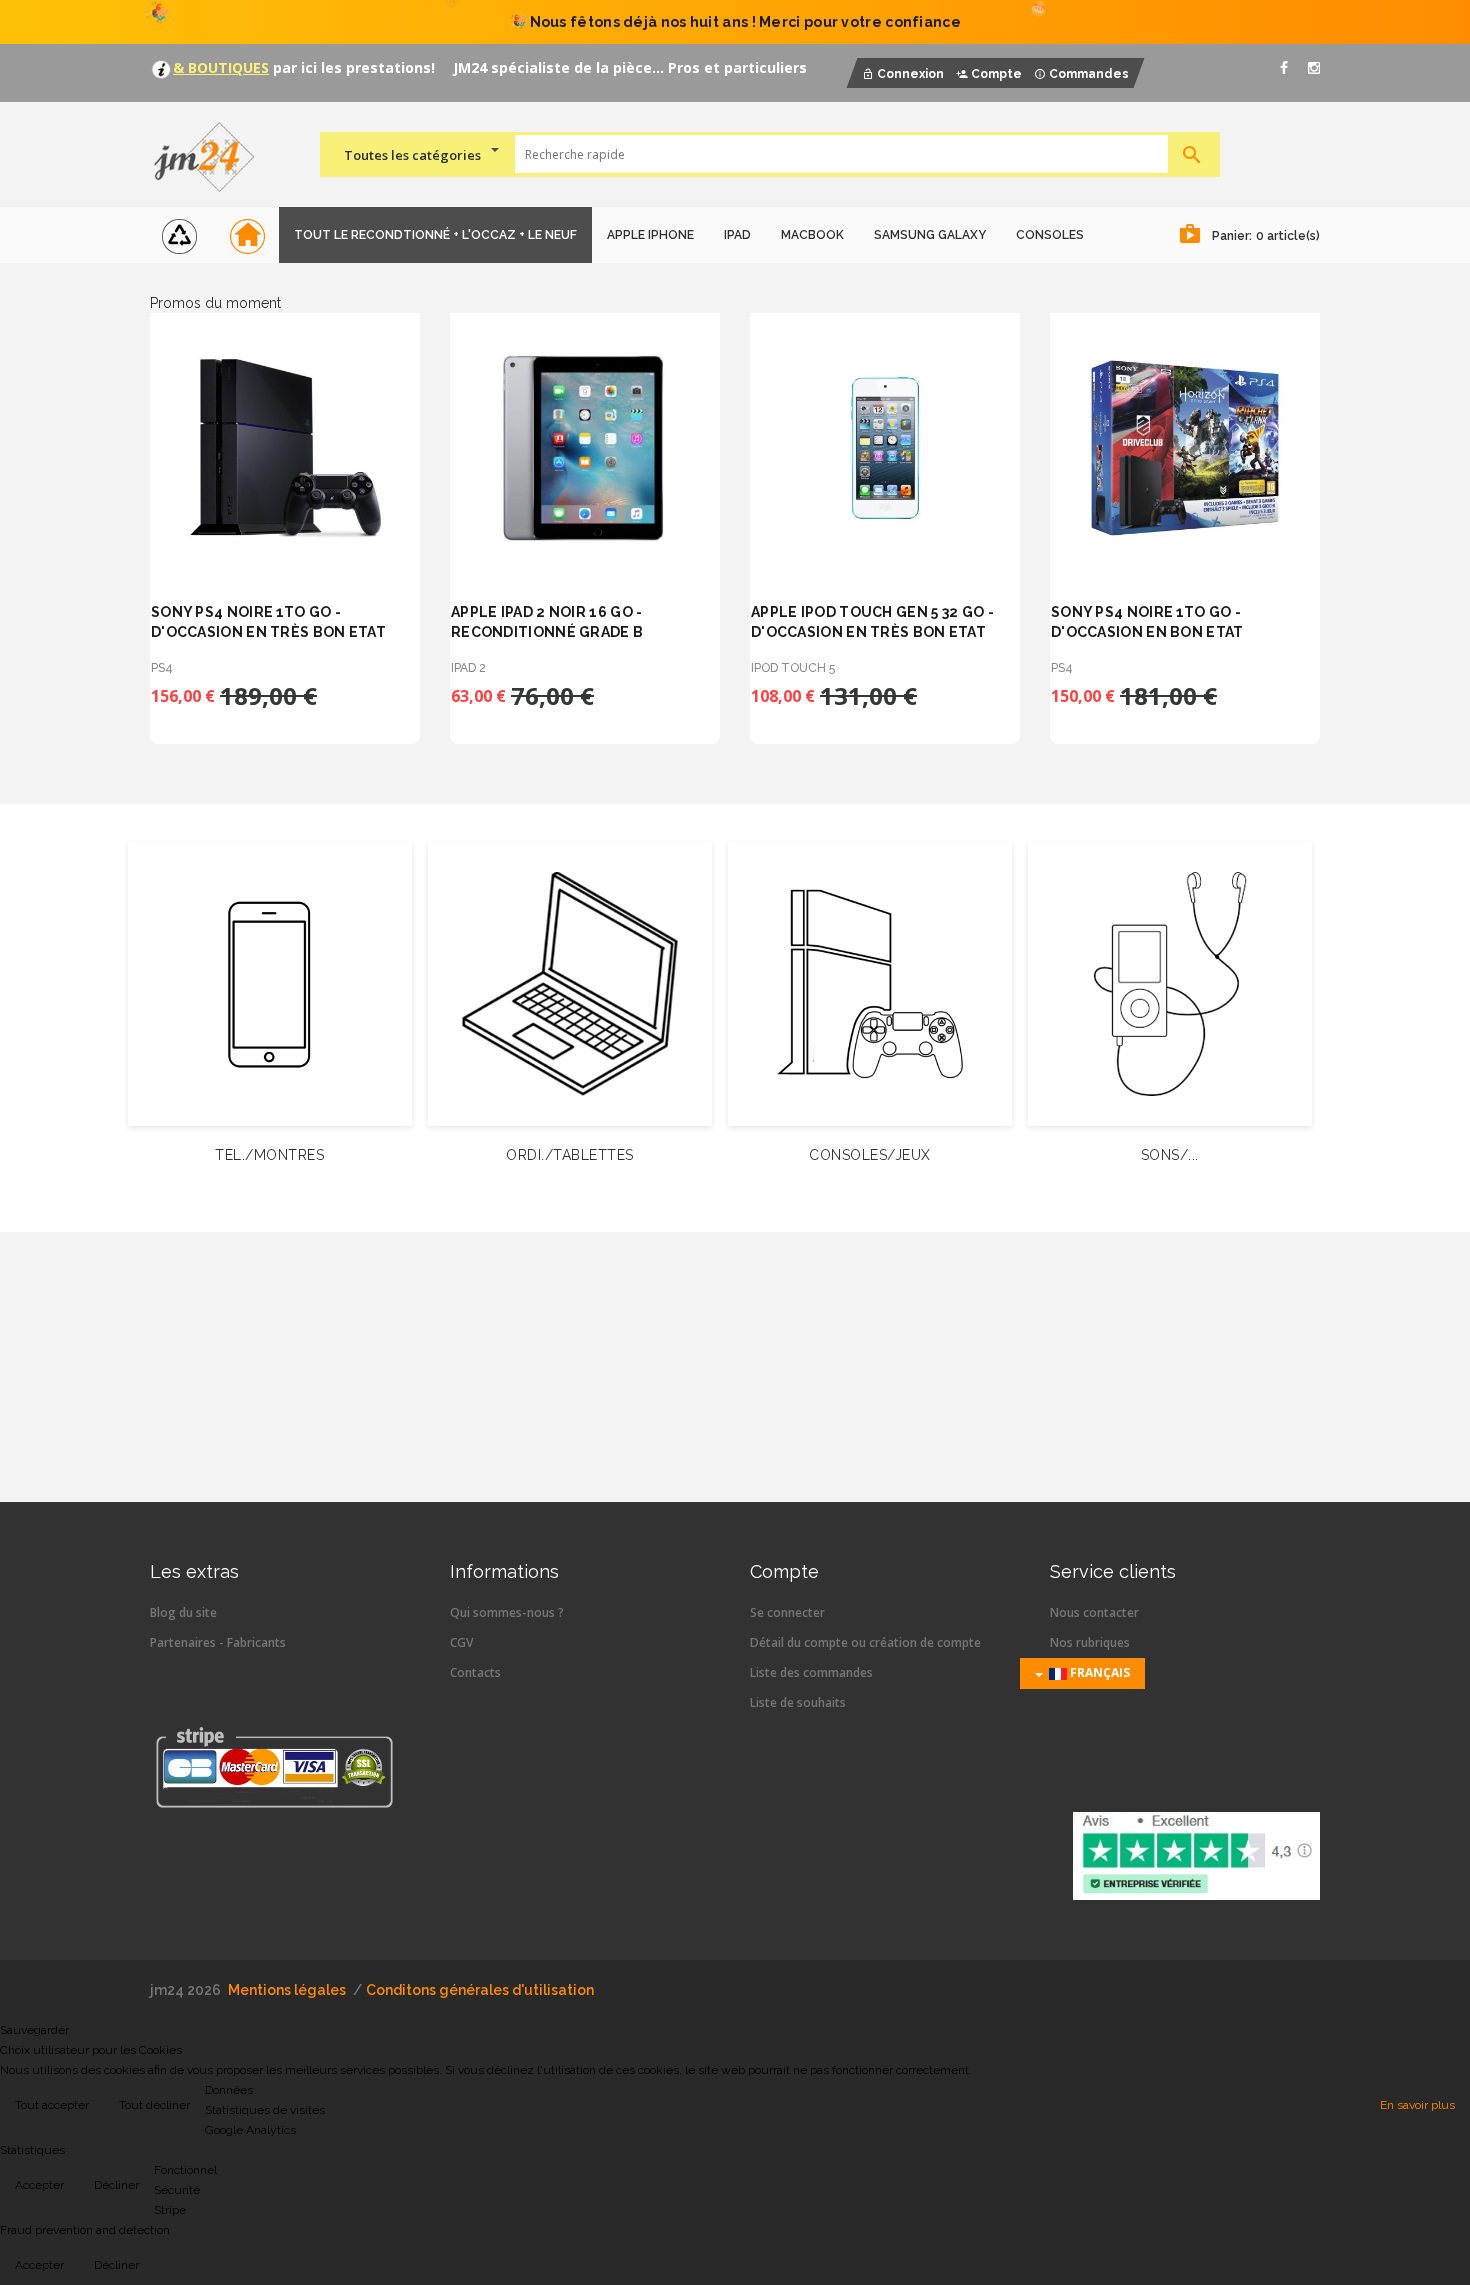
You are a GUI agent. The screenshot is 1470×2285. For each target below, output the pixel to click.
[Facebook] (1284, 68)
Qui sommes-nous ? (507, 1612)
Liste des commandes (811, 1672)
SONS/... (1170, 1155)
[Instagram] (1314, 68)
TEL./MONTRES (269, 1155)
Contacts (475, 1672)
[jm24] (212, 159)
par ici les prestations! (352, 67)
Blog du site (183, 1612)
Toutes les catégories (412, 155)
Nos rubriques (1090, 1642)
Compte (996, 74)
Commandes (1089, 74)
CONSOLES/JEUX (870, 1155)
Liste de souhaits (798, 1702)
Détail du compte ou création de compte (865, 1642)
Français (1098, 1672)
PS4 (162, 668)
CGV (461, 1642)
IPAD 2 (468, 668)
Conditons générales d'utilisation (480, 1990)
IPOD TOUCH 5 (793, 668)
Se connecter (787, 1612)
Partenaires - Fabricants (218, 1642)
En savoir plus (1417, 2105)
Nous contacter (1094, 1612)
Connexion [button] (910, 74)
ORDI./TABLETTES (570, 1155)
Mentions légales (287, 1990)
